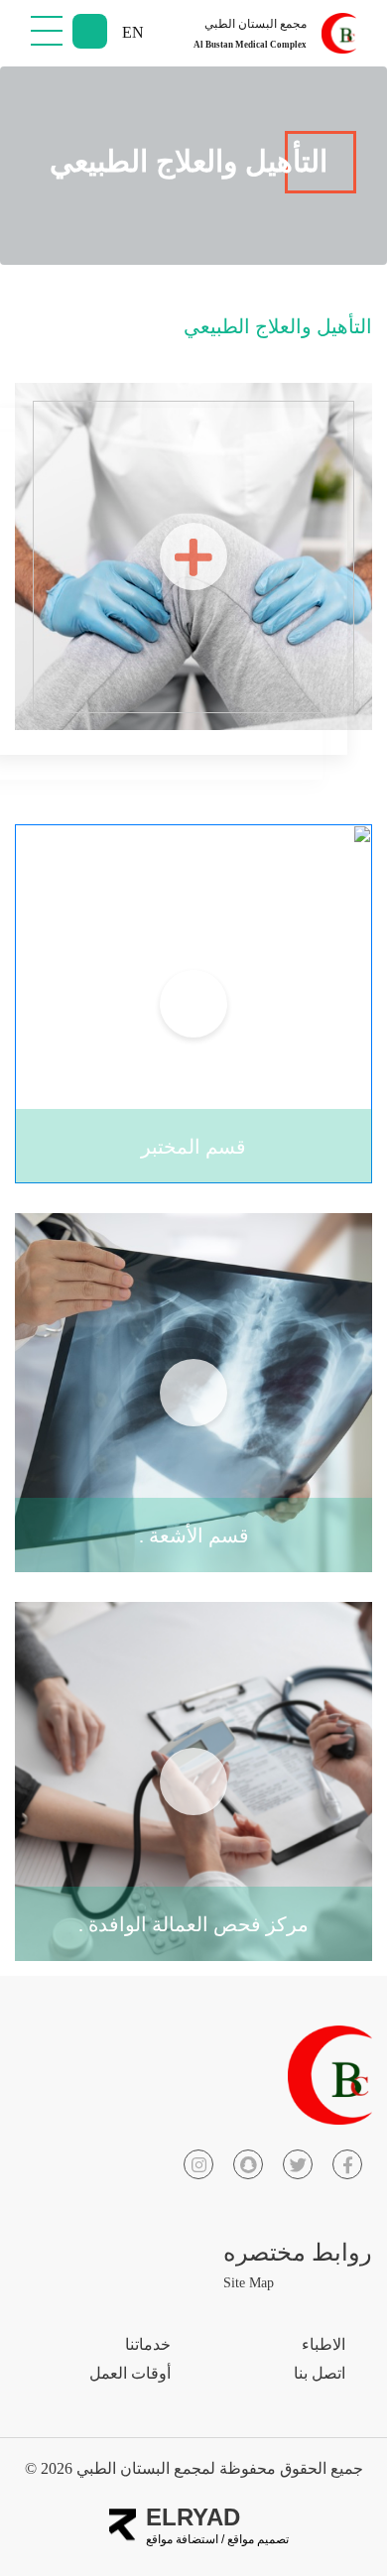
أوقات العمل (130, 2373)
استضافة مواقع (182, 2539)
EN (133, 32)
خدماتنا (148, 2344)
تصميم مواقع (257, 2539)
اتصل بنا (320, 2373)
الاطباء (323, 2344)
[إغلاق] (47, 30)
